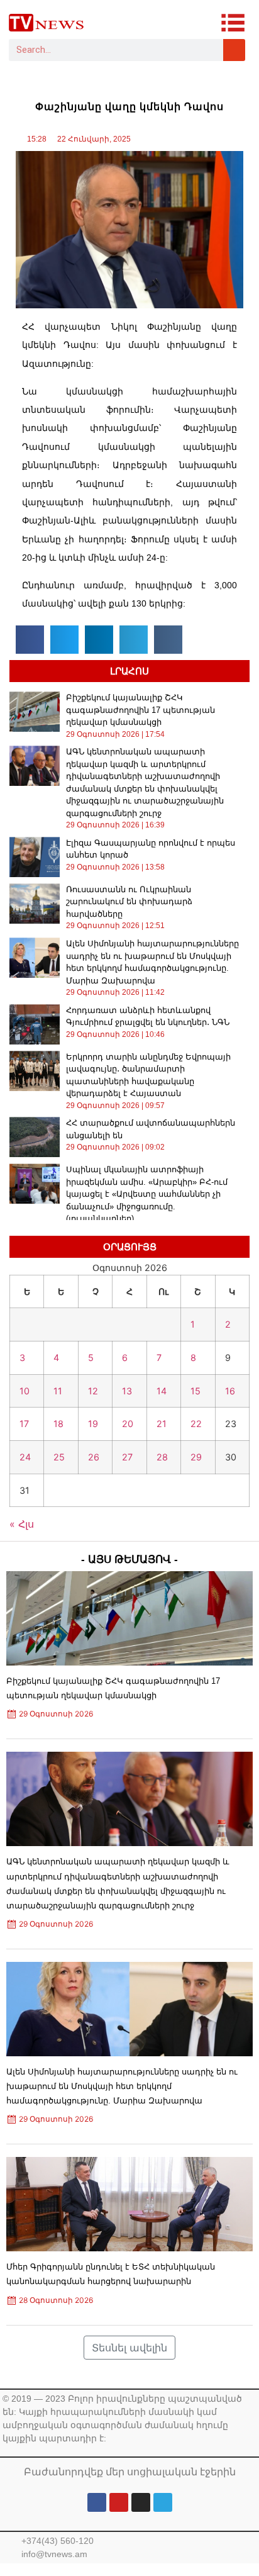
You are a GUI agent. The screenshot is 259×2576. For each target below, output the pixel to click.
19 (93, 1424)
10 (25, 1391)
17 (24, 1424)
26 (94, 1457)
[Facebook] (97, 2502)
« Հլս (22, 1524)
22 (196, 1424)
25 (59, 1457)
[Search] (234, 50)
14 (162, 1391)
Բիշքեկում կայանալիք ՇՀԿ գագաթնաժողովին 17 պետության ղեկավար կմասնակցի (141, 710)
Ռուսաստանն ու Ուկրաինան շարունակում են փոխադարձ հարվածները (129, 902)
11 (58, 1391)
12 (93, 1391)
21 (162, 1424)
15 (196, 1391)
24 (25, 1457)
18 (58, 1424)
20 (128, 1424)
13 (127, 1391)
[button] (30, 640)
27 (127, 1457)
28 (162, 1457)
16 (230, 1391)
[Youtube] (119, 2502)
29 (196, 1457)
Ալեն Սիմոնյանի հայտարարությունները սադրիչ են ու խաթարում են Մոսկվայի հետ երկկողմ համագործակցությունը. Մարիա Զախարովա (122, 2086)
